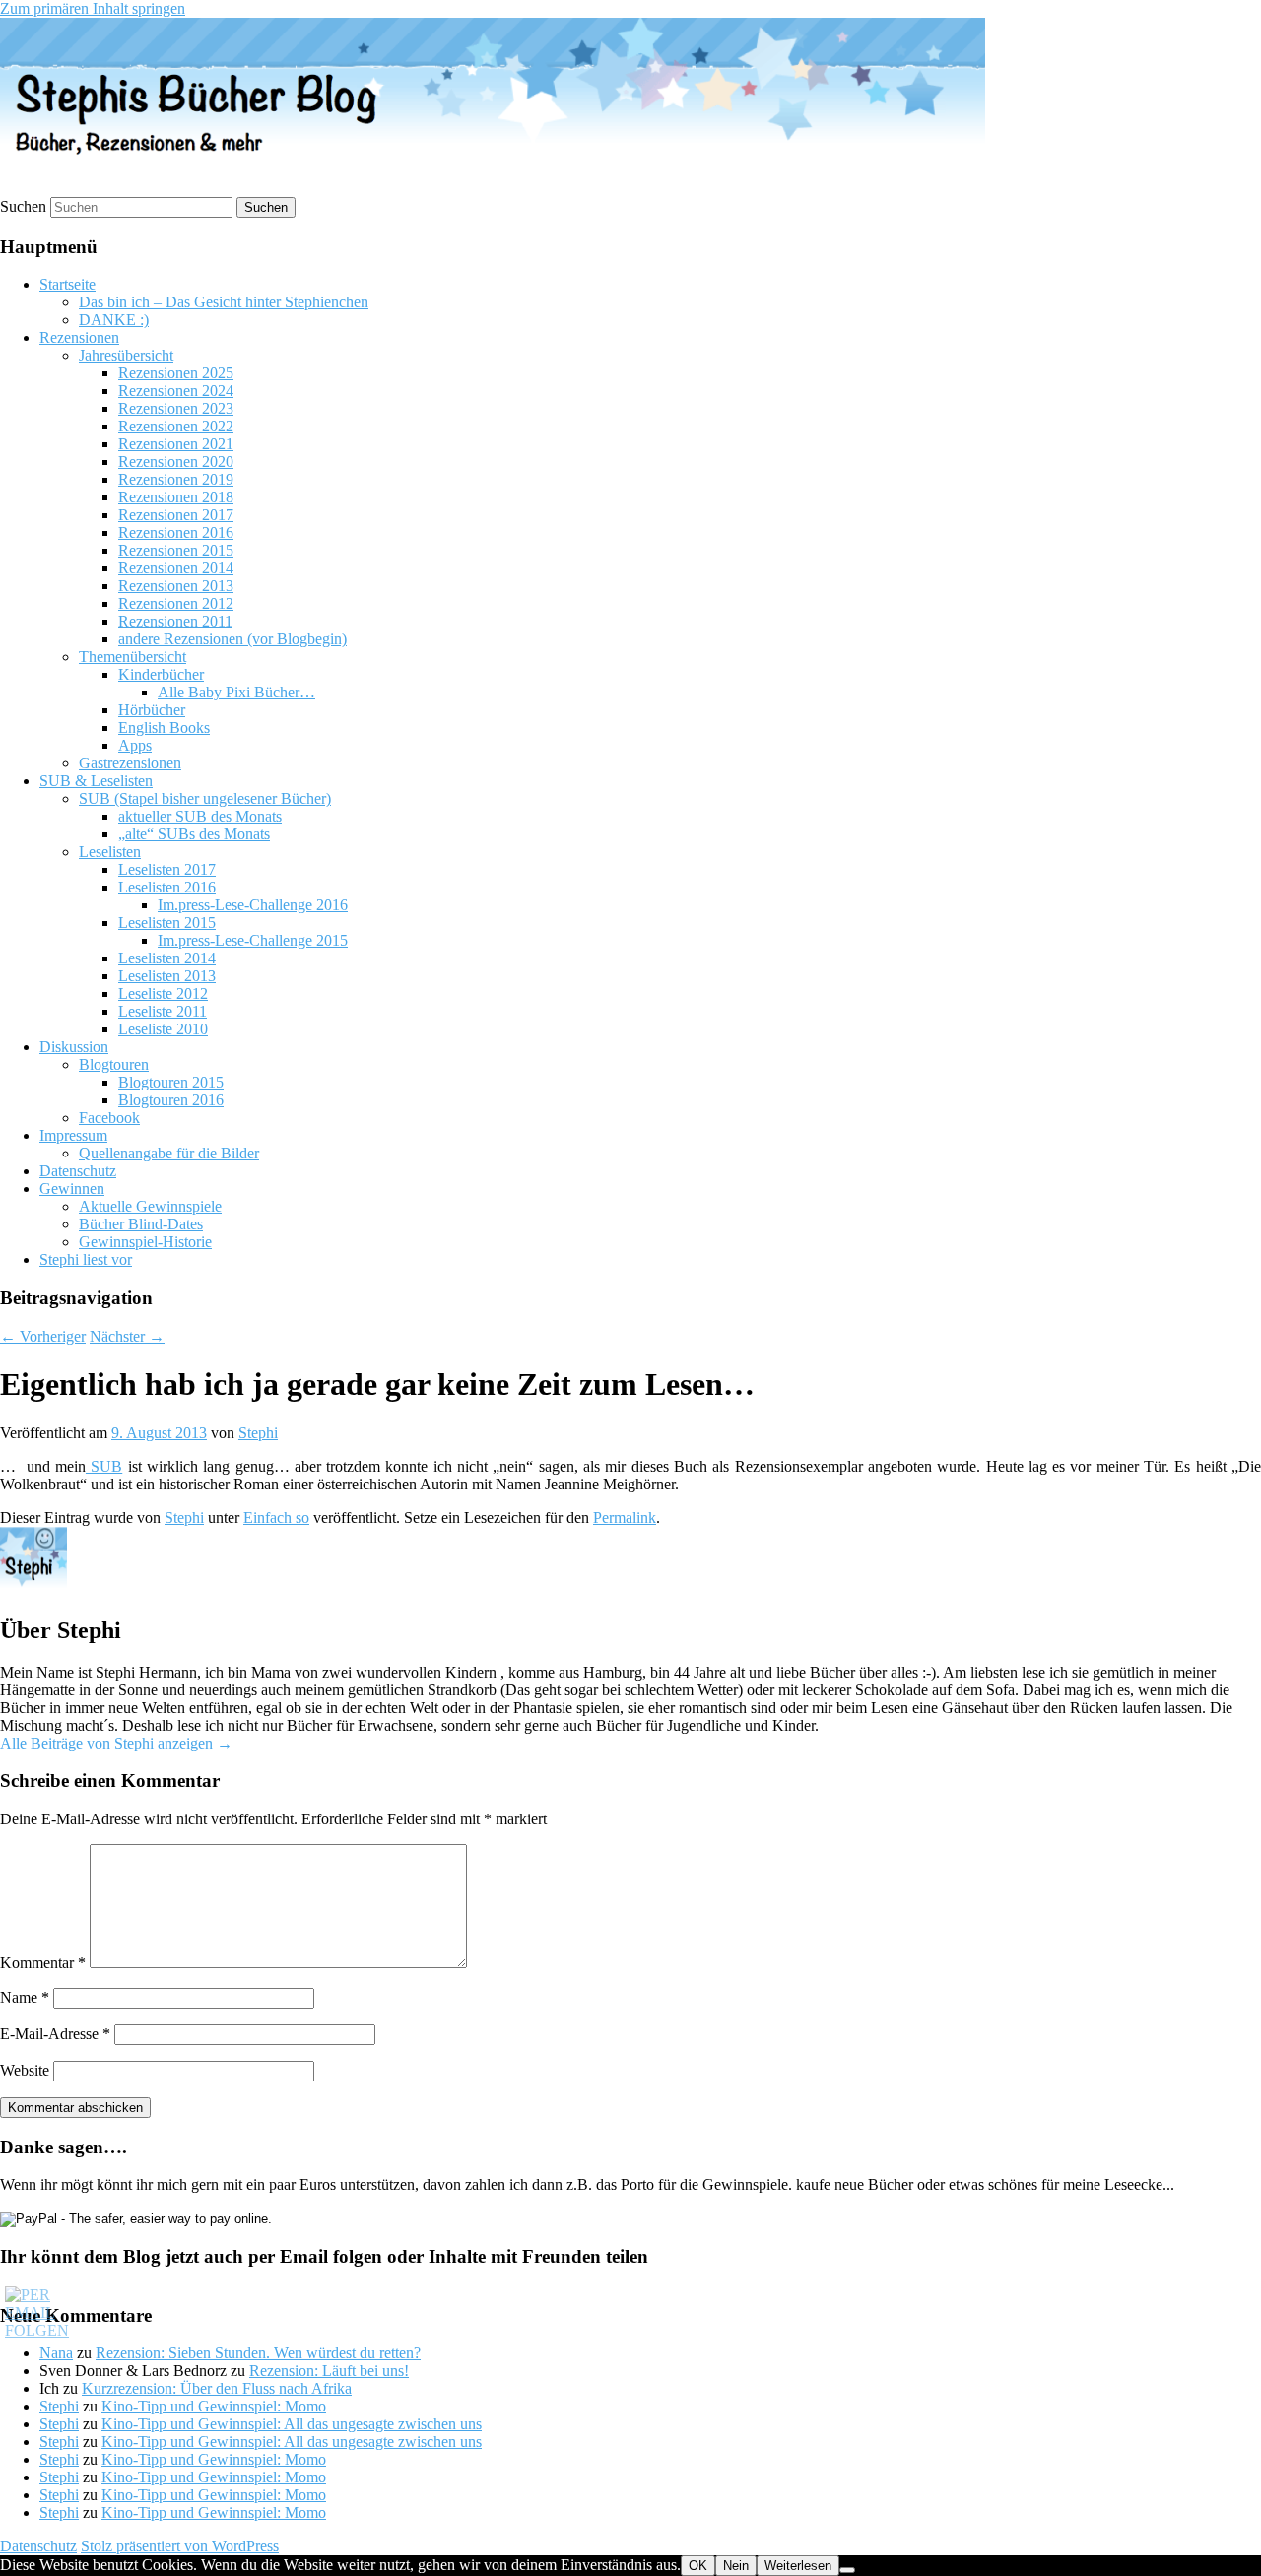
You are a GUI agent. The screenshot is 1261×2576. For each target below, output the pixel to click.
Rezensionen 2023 (176, 408)
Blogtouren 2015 (171, 1082)
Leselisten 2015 (167, 923)
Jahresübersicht (126, 355)
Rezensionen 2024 (176, 391)
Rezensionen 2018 (176, 497)
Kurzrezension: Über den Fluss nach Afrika (217, 2388)
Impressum (73, 1135)
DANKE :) (114, 320)
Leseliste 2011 (163, 1011)
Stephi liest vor (86, 1259)
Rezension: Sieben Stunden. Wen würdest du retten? (258, 2353)
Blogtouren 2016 (171, 1100)
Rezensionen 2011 (175, 621)
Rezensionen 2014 (176, 568)
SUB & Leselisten (96, 781)
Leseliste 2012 (163, 993)
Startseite (67, 284)
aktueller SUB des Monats (200, 816)
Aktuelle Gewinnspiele (150, 1206)
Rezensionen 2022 (176, 426)
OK (698, 2566)
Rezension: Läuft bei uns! (329, 2371)
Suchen (23, 206)
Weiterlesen (798, 2566)
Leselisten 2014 (167, 958)
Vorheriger (43, 1336)
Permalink (625, 1518)
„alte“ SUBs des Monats (194, 834)
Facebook (109, 1118)
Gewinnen (72, 1189)
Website (25, 2070)
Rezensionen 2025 (176, 373)
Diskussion (74, 1047)
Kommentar (43, 1963)
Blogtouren (114, 1064)
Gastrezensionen (130, 763)
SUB (104, 1466)
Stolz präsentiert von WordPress (180, 2546)
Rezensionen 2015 (176, 550)
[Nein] (847, 2570)
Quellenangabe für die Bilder (169, 1153)
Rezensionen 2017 (176, 515)
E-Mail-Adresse (55, 2034)
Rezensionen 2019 (176, 479)
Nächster (127, 1336)
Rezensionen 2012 (176, 603)
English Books (164, 727)
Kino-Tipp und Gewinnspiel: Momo (214, 2406)
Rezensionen (79, 337)
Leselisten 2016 (167, 887)
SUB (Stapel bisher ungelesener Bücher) (205, 798)
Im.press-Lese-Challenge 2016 (253, 905)
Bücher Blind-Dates (141, 1224)
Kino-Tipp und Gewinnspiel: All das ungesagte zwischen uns (292, 2424)
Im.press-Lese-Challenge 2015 (253, 940)
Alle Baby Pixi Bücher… (236, 692)
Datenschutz (78, 1171)
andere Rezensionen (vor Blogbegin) (232, 639)
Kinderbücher (161, 674)
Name (25, 1997)
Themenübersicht (133, 657)
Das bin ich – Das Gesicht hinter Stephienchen (224, 302)
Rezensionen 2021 (176, 444)
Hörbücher (152, 710)
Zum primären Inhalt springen (93, 8)
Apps (135, 745)
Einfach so (276, 1518)
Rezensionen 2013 (176, 586)
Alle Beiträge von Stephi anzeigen (116, 1743)
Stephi (258, 1433)
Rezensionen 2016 (176, 532)
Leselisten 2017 (167, 869)
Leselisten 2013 (167, 976)
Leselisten (110, 852)
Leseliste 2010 (163, 1029)
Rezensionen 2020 (176, 462)
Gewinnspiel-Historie (145, 1242)
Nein (736, 2566)
